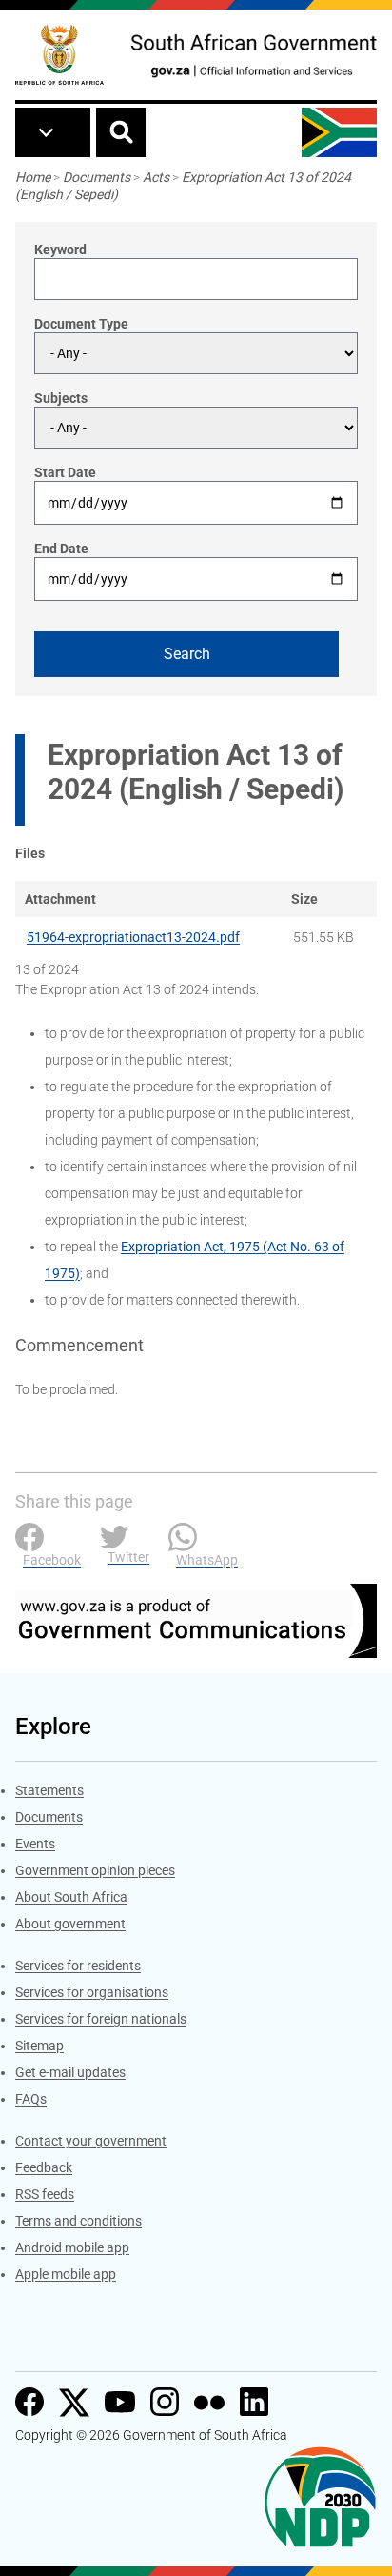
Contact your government (91, 2141)
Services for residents (78, 1966)
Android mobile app (72, 2247)
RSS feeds (45, 2194)
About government (70, 1924)
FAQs (31, 2099)
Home (33, 177)
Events (35, 1844)
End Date (61, 549)
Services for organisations (92, 1992)
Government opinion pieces (95, 1870)
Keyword (60, 250)
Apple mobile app (66, 2274)
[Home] (59, 55)
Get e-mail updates (70, 2072)
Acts (156, 177)
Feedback (44, 2167)
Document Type (81, 324)
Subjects (61, 398)
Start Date (65, 472)
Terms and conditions (78, 2221)
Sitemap (39, 2046)
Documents (97, 177)
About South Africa (71, 1897)
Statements (49, 1790)
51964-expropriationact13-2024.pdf (133, 937)
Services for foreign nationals (101, 2019)
